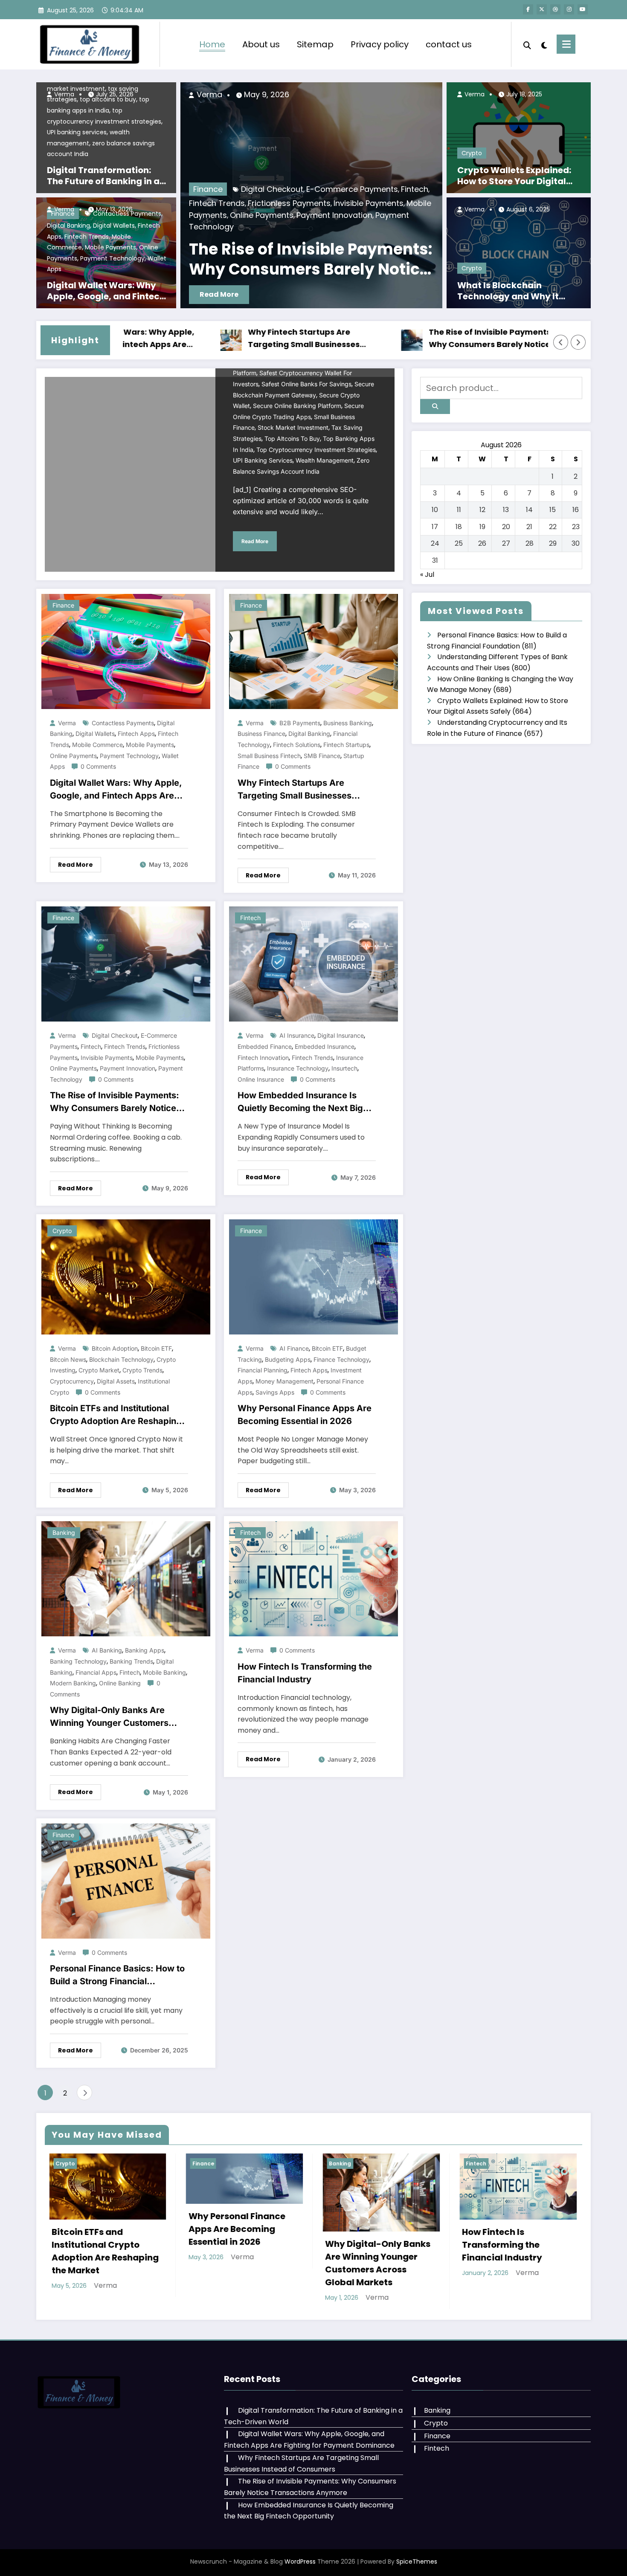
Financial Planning (263, 1370)
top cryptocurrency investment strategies (316, 450)
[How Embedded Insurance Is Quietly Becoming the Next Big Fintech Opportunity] (313, 964)
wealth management (325, 460)
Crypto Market (99, 1370)
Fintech (91, 1046)
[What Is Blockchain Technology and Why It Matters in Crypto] (519, 252)
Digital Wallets (114, 226)
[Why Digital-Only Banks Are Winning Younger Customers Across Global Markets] (126, 1579)
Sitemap (315, 44)
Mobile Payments (110, 247)
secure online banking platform (297, 406)
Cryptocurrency (72, 1381)
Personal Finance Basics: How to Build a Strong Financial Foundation (117, 1975)
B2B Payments (300, 723)
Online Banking (120, 1683)
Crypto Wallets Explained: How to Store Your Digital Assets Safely (514, 176)
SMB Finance (322, 756)
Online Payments (194, 227)
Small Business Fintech (269, 756)
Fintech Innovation (263, 1058)
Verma (63, 94)
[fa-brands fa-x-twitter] (542, 9)
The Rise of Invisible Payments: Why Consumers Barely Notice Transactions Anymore (395, 339)
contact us (449, 44)
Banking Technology (78, 1661)
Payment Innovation (128, 1068)
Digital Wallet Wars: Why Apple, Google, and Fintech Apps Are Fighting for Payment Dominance (106, 291)
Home (212, 44)
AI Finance (294, 1348)
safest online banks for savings (306, 384)
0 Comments (98, 766)
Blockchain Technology (121, 1359)
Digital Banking (68, 226)
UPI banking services (77, 132)
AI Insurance (297, 1035)
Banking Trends (131, 1661)
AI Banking (107, 1650)
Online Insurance (261, 1079)
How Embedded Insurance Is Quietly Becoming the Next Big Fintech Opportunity (300, 1102)
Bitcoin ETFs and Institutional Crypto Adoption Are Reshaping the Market (116, 1415)
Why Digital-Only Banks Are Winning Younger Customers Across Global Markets (109, 1717)
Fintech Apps (136, 734)
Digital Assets (116, 1381)
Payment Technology (112, 258)
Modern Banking (73, 1683)
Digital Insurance (341, 1035)
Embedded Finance (265, 1046)
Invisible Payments (107, 1058)
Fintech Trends (87, 237)
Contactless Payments (123, 723)
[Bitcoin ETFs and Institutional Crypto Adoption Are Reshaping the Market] (126, 1277)
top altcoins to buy (292, 438)
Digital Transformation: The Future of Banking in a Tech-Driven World (103, 176)
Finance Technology (341, 1359)
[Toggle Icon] (566, 44)
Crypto (472, 153)
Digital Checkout (115, 1035)
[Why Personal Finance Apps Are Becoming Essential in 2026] (313, 1277)
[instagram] (569, 9)
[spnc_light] (544, 44)
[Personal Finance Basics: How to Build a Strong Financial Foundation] (126, 1880)
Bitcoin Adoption (115, 1348)
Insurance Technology (298, 1068)
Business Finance (261, 734)
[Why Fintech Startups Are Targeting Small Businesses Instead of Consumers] (313, 651)
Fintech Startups (346, 745)
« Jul (427, 575)
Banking (64, 1533)
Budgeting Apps (288, 1359)
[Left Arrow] (561, 342)
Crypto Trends (142, 1370)
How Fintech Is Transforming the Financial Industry (305, 1673)
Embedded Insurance (325, 1046)
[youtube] (583, 9)
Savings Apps (275, 1392)
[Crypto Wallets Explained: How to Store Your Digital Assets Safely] (519, 137)
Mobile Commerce (299, 215)
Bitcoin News (68, 1359)
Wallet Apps (335, 227)
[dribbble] (555, 9)
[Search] (527, 44)
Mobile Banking (164, 1672)
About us (261, 44)
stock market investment (293, 427)
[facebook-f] (528, 9)
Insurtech (344, 1068)
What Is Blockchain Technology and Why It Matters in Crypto (508, 291)
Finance (63, 605)
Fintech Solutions (297, 745)
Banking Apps (145, 1650)
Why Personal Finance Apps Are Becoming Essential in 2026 (305, 1415)
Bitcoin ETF (156, 1348)
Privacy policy (380, 44)
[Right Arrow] (578, 342)
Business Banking (348, 723)
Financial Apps (96, 1672)
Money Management (284, 1381)
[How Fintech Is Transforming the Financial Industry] (313, 1579)
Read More (418, 294)
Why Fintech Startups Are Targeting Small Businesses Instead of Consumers (208, 339)
